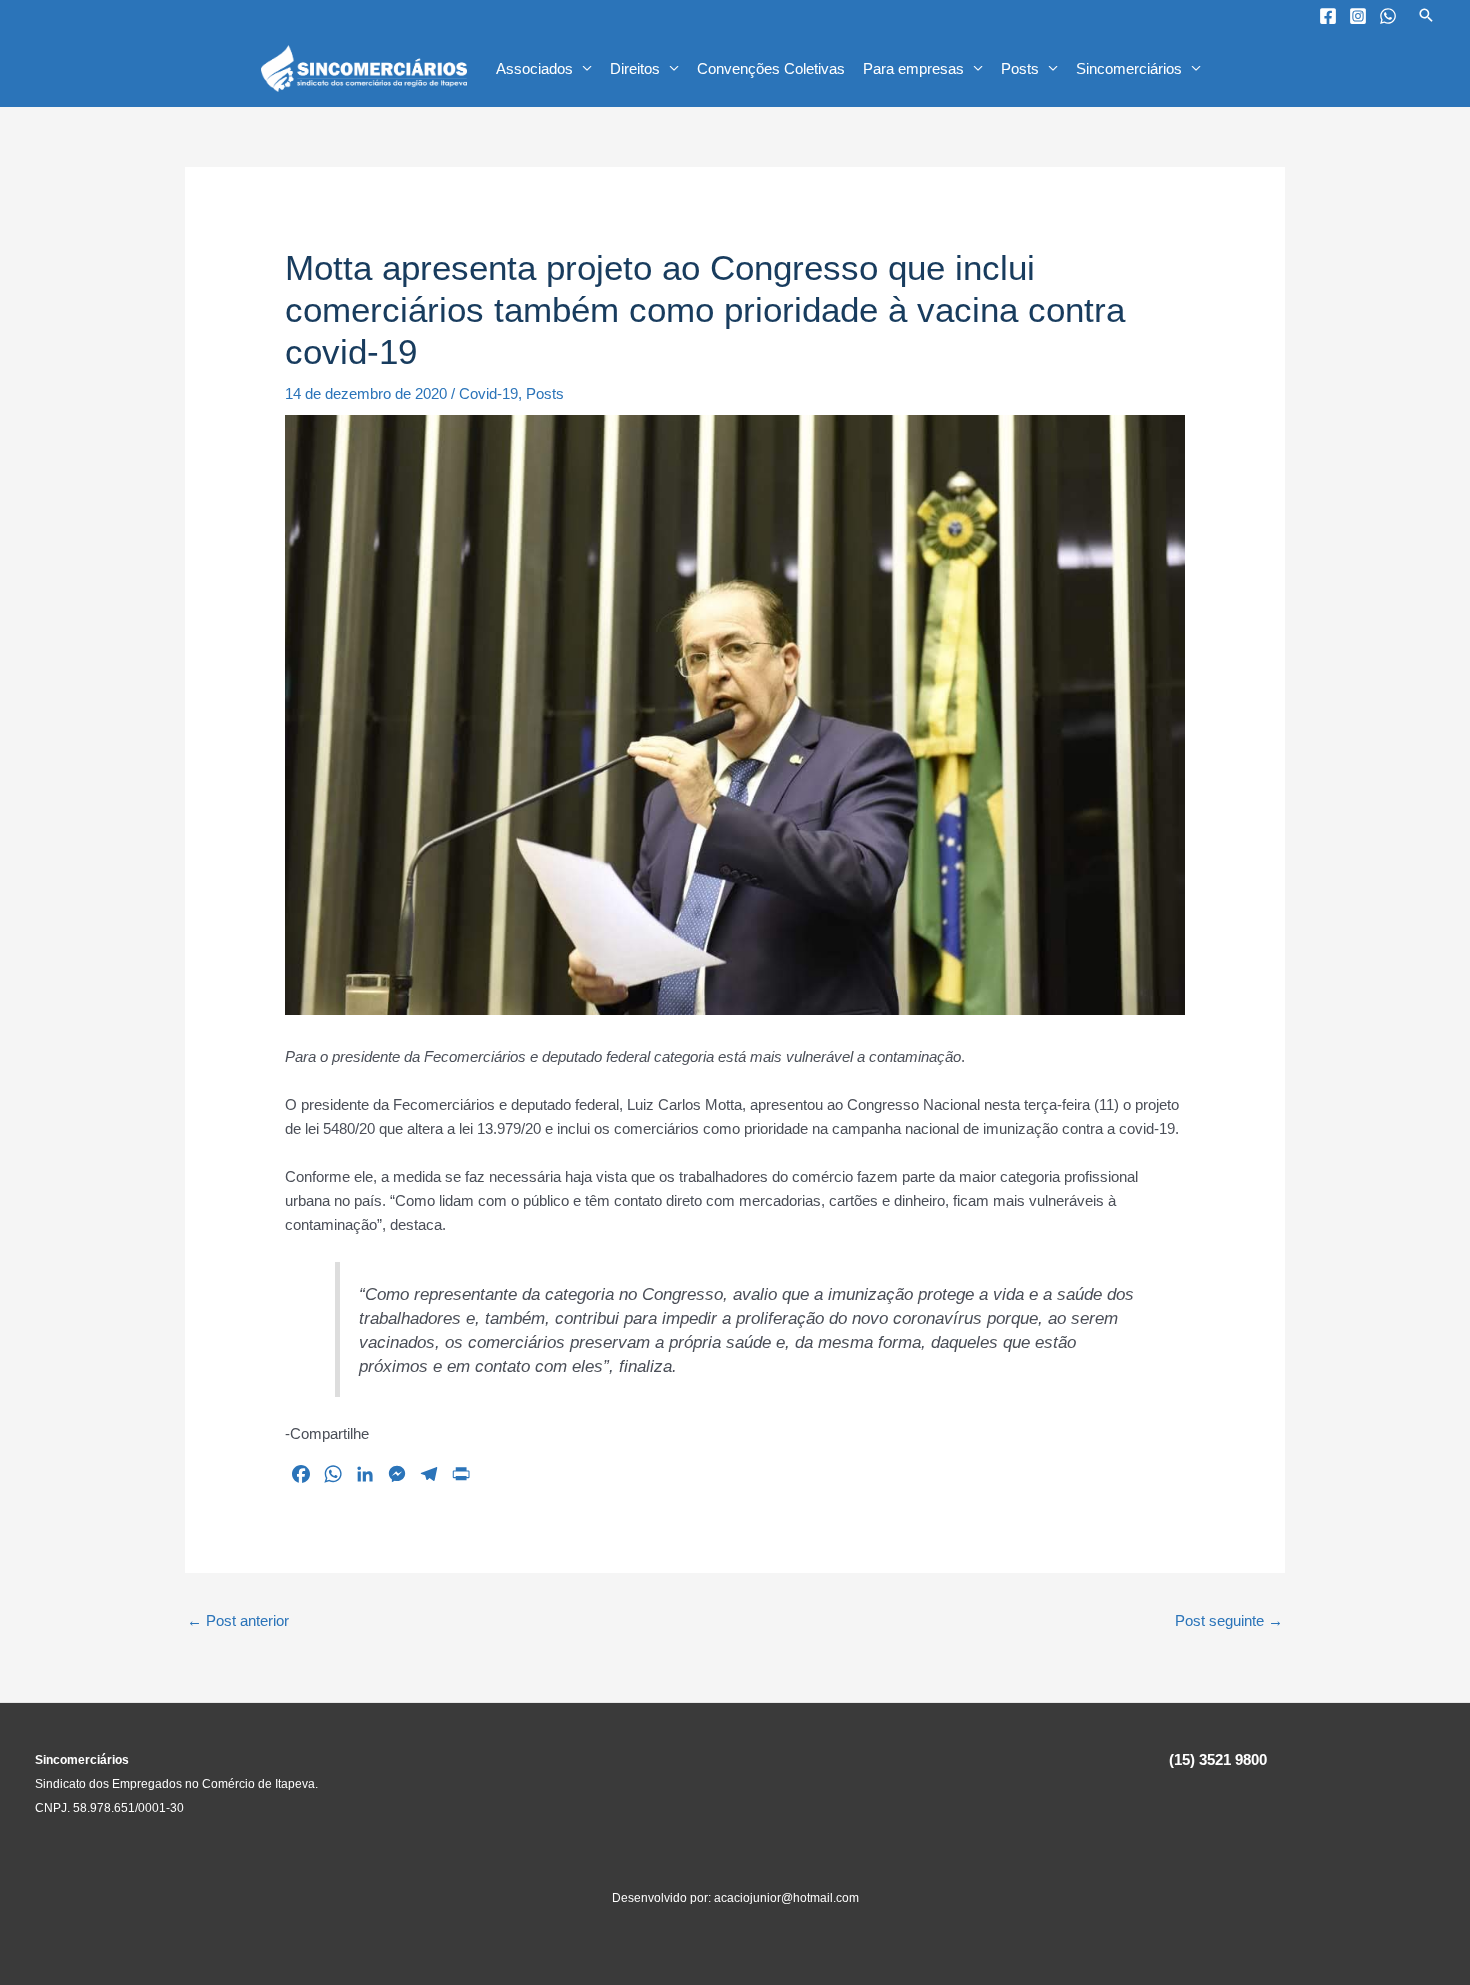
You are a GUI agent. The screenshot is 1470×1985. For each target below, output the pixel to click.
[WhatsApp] (1388, 16)
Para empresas (913, 68)
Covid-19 (488, 393)
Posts (1020, 68)
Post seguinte (1229, 1620)
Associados (534, 68)
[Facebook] (1328, 16)
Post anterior (238, 1620)
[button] (1426, 15)
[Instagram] (1358, 16)
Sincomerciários (1129, 68)
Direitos (635, 68)
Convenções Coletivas (771, 68)
